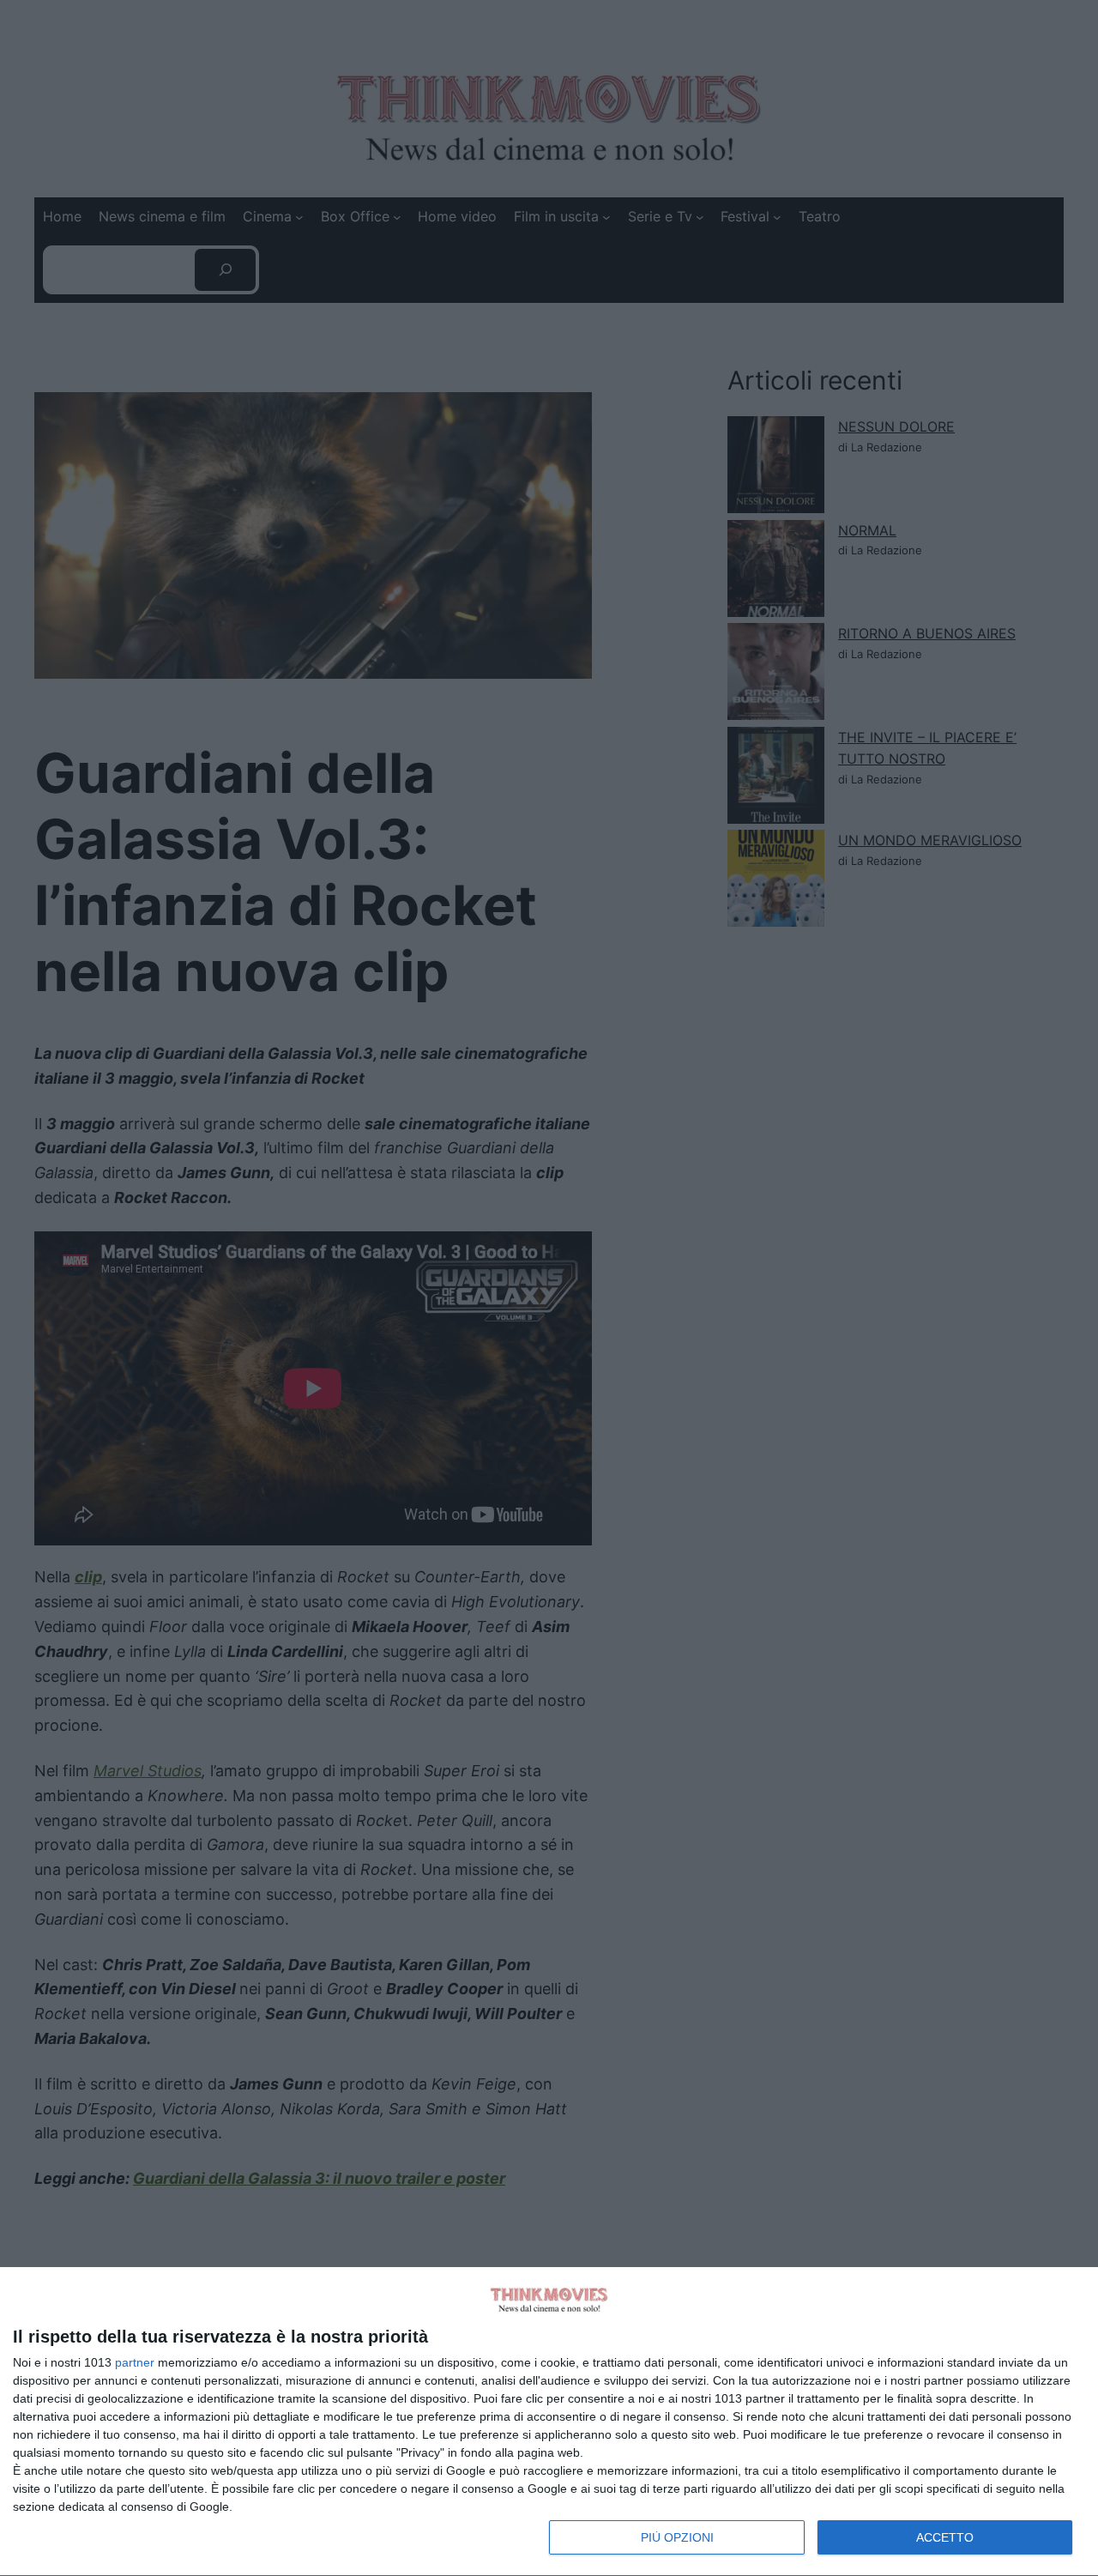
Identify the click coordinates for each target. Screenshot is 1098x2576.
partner (135, 2362)
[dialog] (549, 2422)
